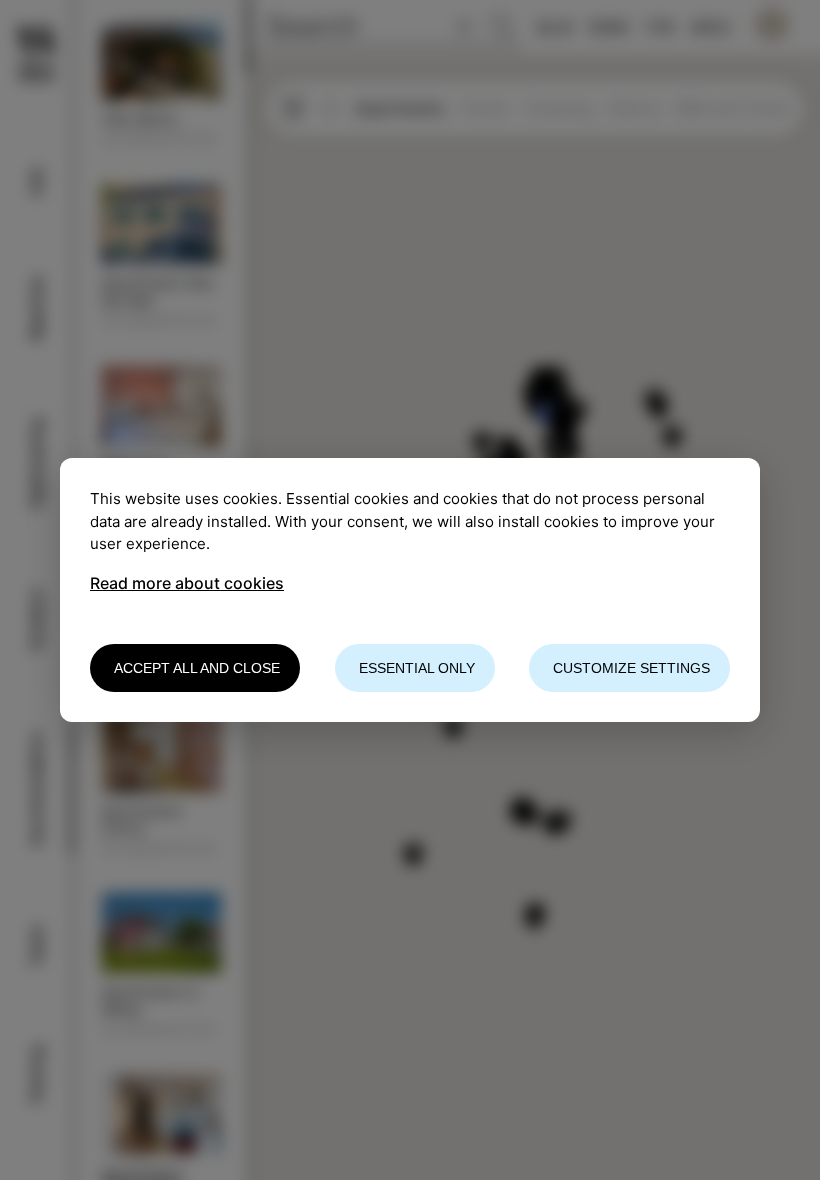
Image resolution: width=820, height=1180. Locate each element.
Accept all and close (197, 668)
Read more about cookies (187, 583)
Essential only (417, 668)
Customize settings (631, 668)
